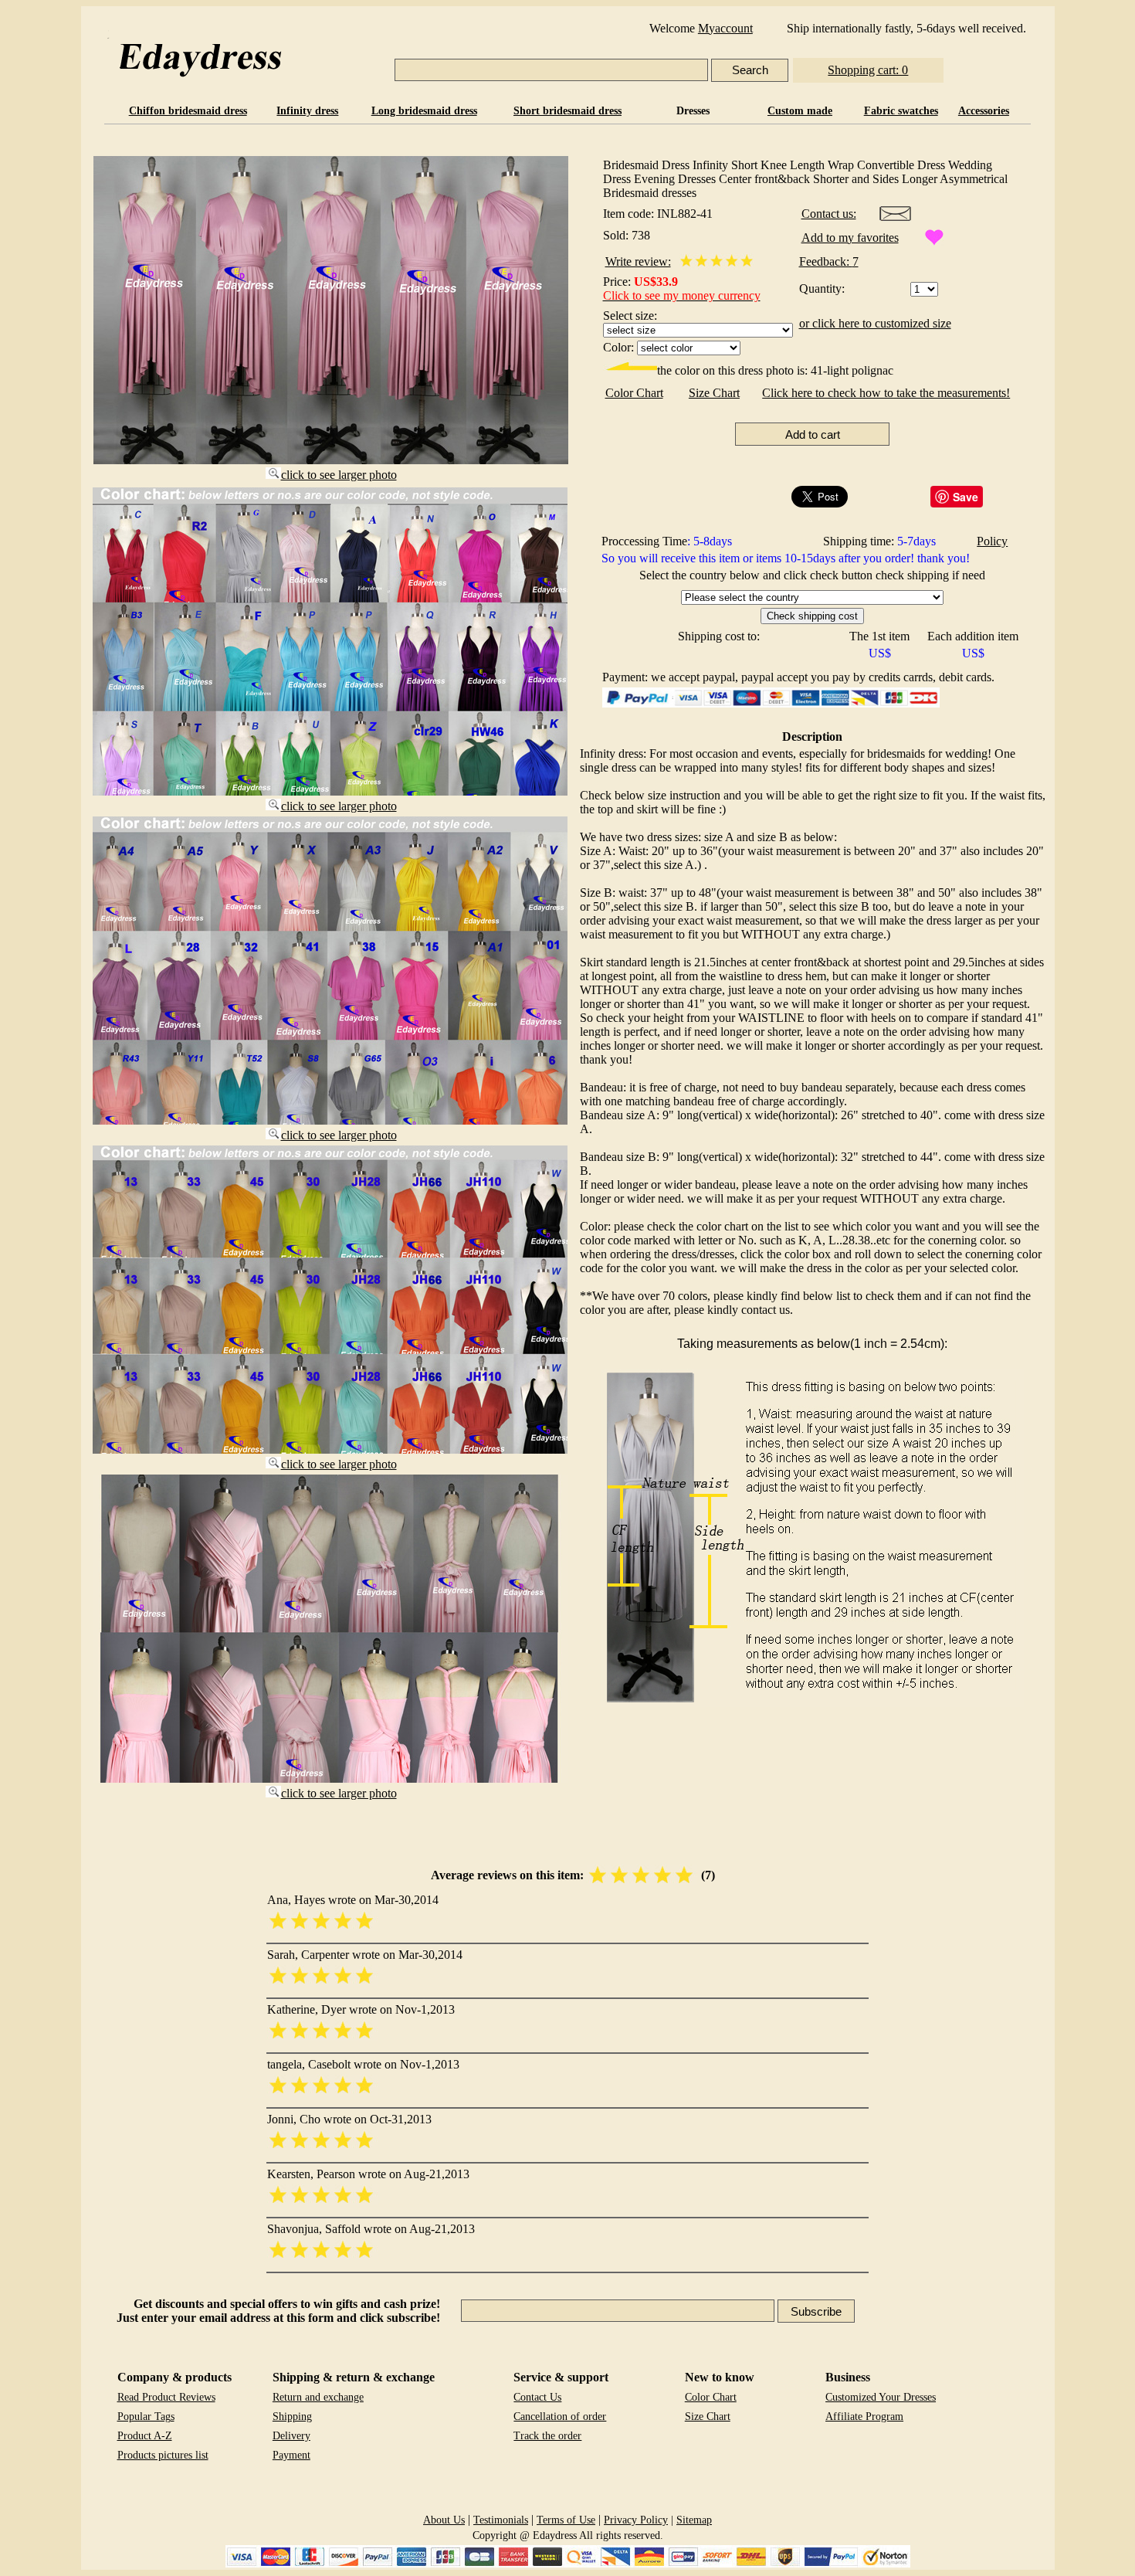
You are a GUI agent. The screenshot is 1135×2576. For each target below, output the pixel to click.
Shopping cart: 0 (868, 70)
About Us (444, 2520)
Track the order (547, 2436)
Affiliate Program (864, 2416)
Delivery (291, 2436)
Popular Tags (146, 2416)
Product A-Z (145, 2436)
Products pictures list (163, 2455)
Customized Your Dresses (881, 2397)
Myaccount (725, 28)
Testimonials (501, 2520)
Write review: (638, 261)
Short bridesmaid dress (567, 111)
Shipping (292, 2416)
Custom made (800, 111)
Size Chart (714, 393)
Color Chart (634, 393)
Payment (291, 2455)
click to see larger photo (339, 475)
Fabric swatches (901, 111)
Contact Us (537, 2397)
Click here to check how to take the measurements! (886, 393)
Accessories (984, 111)
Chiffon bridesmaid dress (188, 111)
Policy (992, 541)
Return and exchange (318, 2397)
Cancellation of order (560, 2416)
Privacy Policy (636, 2520)
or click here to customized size (875, 323)
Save (966, 497)
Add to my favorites (850, 238)
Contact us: (829, 214)
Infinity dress (307, 111)
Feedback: (826, 261)
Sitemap (694, 2520)
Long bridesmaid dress (424, 111)
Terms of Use (566, 2520)
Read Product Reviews (166, 2397)
